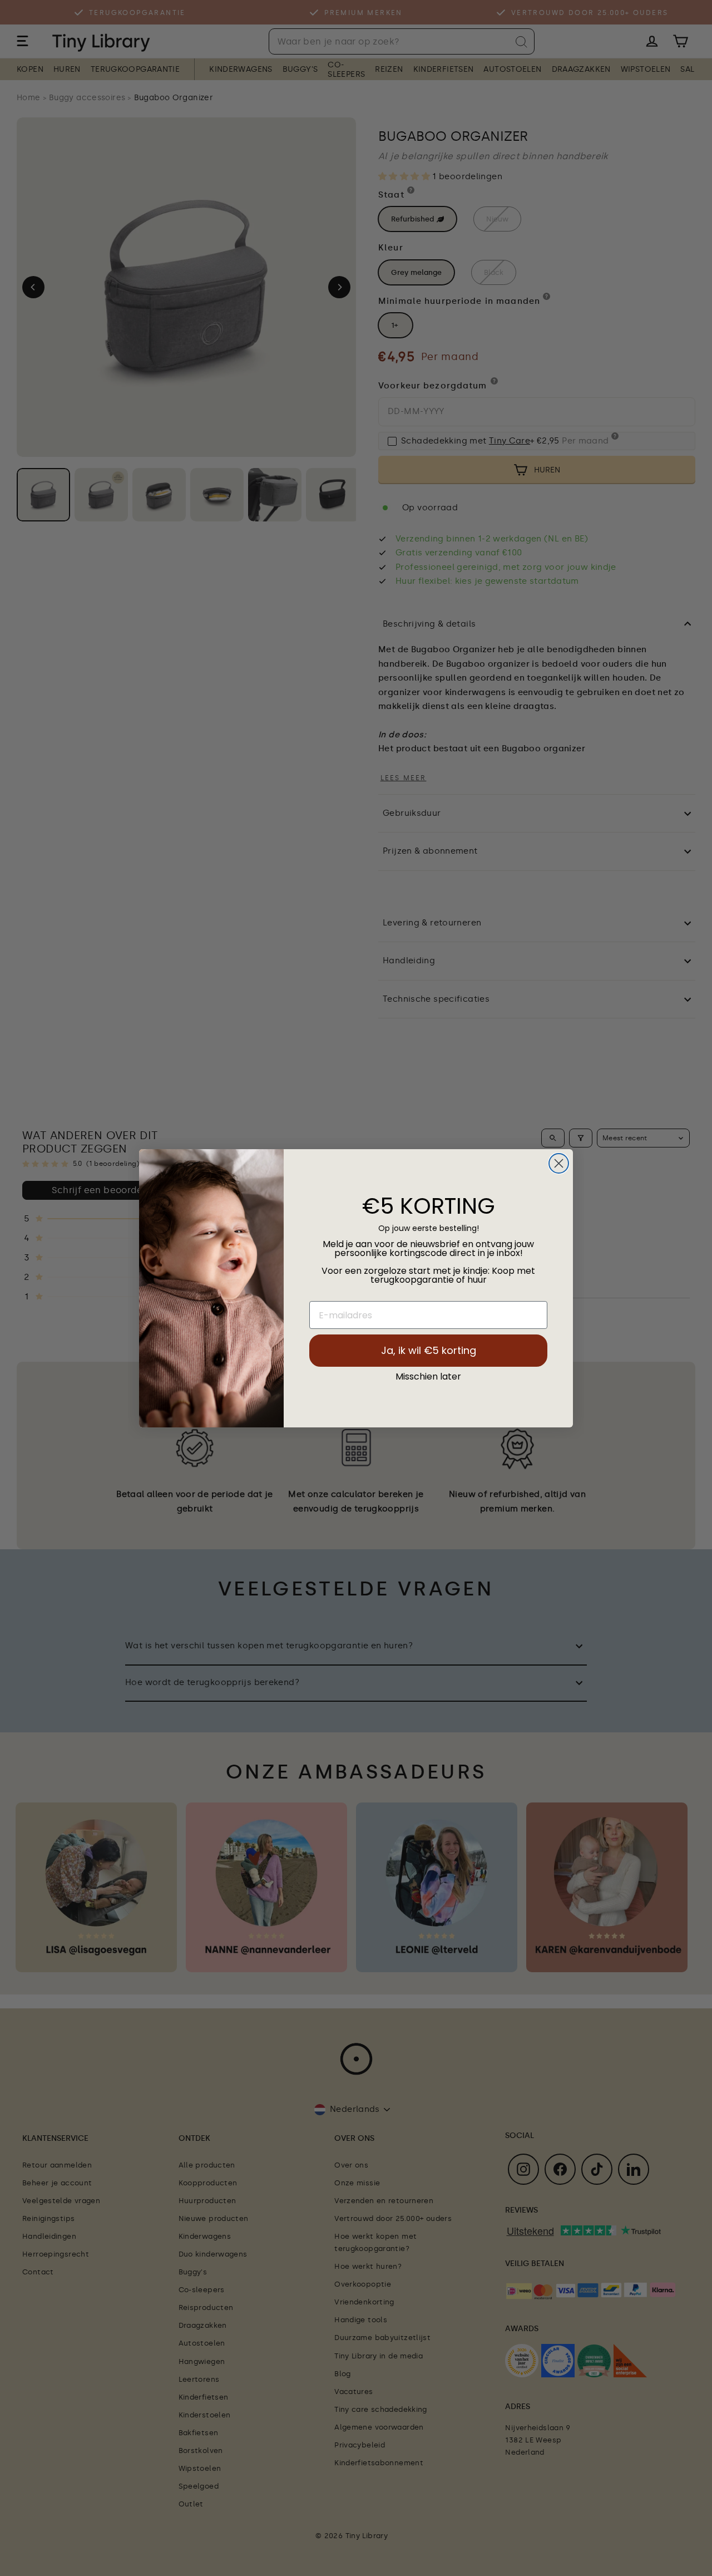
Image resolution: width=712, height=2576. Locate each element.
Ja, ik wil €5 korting (429, 1350)
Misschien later (428, 1377)
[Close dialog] (559, 1163)
